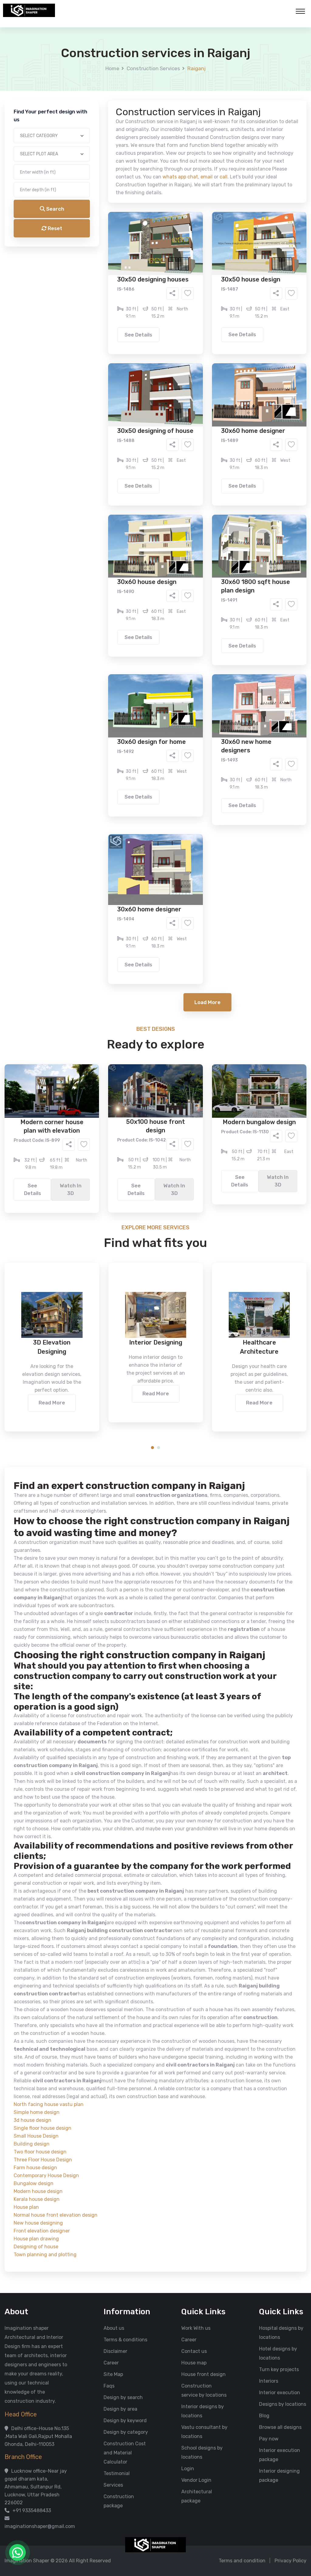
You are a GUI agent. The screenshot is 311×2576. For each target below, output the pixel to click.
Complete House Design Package (175, 251)
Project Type (87, 168)
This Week (90, 276)
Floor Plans (91, 233)
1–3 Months (171, 276)
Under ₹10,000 (95, 301)
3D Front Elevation (141, 233)
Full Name (83, 72)
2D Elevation (93, 242)
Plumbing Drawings (101, 251)
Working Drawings (143, 242)
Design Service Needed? (100, 222)
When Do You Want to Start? (104, 265)
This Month (129, 276)
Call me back (206, 344)
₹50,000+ (90, 310)
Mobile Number (89, 104)
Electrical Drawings (201, 242)
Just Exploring (216, 276)
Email (78, 136)
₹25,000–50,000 (200, 301)
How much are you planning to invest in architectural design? (141, 291)
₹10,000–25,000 (146, 301)
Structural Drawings (201, 233)
